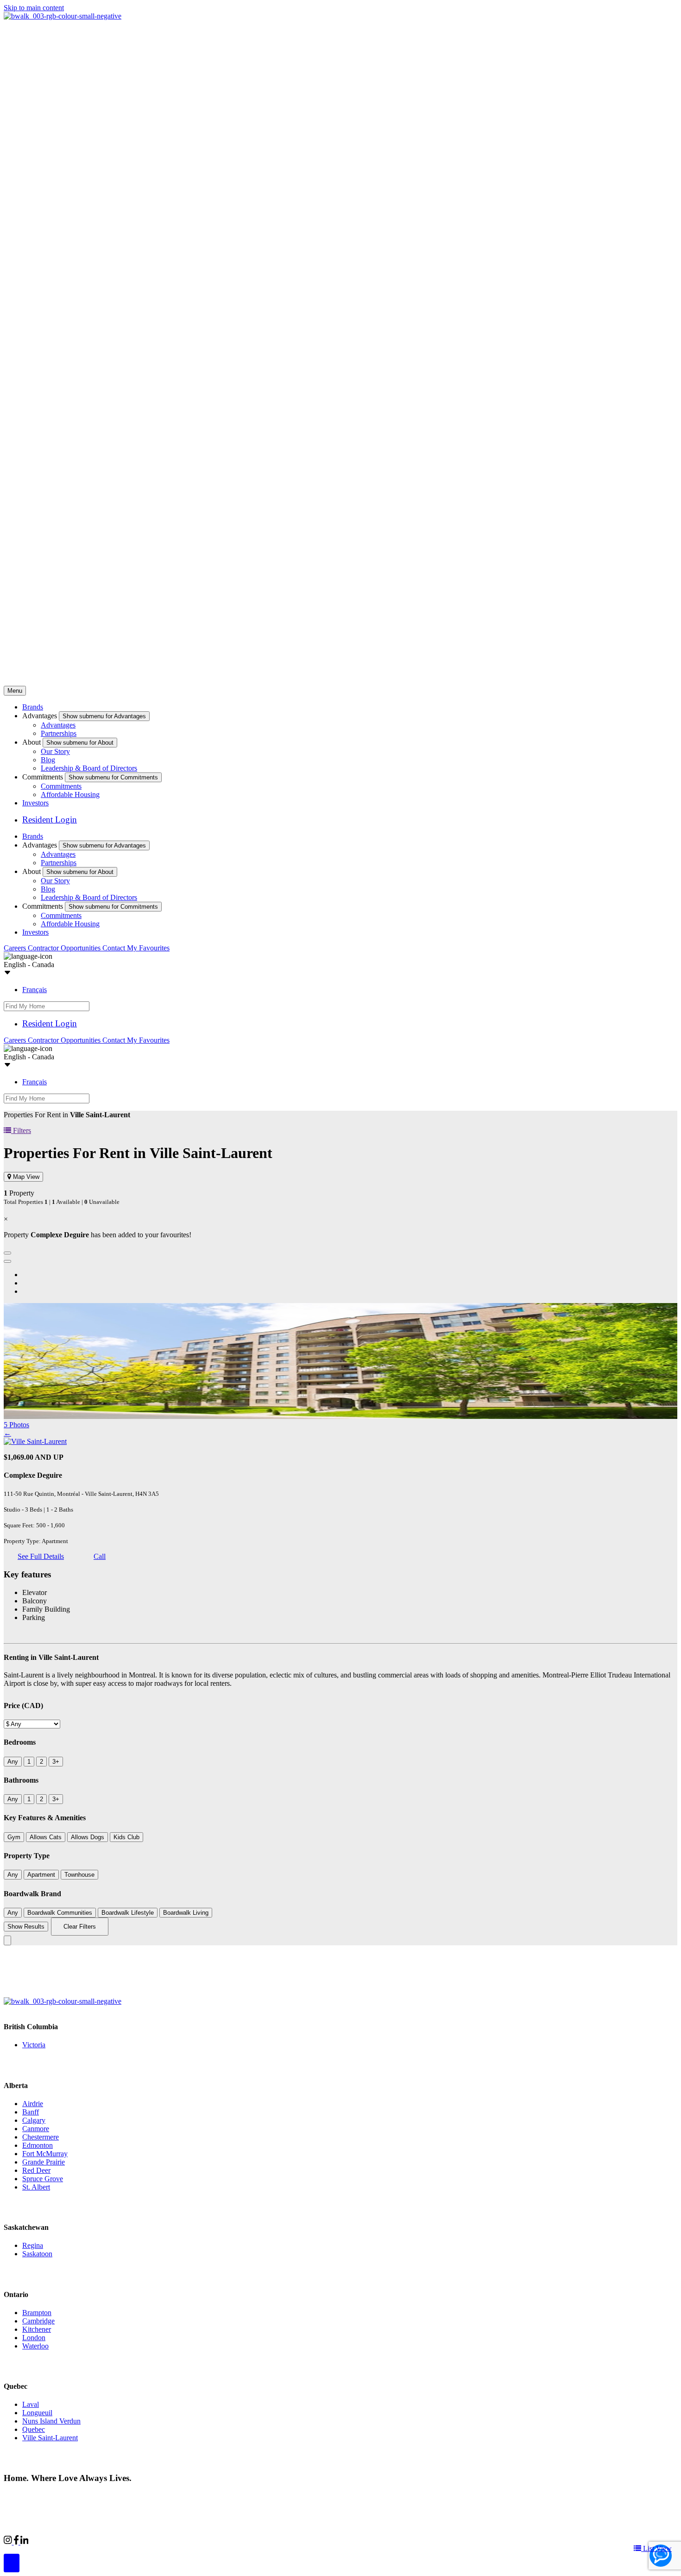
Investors (35, 803)
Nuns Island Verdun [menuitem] (51, 2421)
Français (35, 990)
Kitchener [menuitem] (37, 2329)
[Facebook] (17, 2542)
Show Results (26, 1927)
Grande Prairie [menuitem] (44, 2162)
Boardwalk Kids (155, 2541)
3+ (56, 1762)
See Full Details (41, 1556)
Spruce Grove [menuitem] (43, 2179)
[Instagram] (9, 2542)
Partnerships (59, 733)
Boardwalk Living (186, 1913)
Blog (48, 760)
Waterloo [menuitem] (35, 2346)
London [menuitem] (34, 2338)
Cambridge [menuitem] (38, 2321)
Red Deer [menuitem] (36, 2170)
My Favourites (148, 948)
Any (13, 1762)
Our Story (55, 751)
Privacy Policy (102, 2496)
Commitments (61, 786)
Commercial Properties (62, 2541)
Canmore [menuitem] (36, 2129)
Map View (25, 1177)
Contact (115, 948)
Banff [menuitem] (31, 2112)
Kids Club (126, 1837)
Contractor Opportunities (65, 948)
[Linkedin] (25, 2542)
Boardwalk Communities (60, 1913)
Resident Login (50, 820)
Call (100, 1556)
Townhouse (79, 1875)
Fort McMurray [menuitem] (45, 2154)
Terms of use (147, 2496)
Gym (14, 1837)
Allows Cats (46, 1837)
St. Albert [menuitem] (36, 2187)
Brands (33, 707)
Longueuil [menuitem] (37, 2413)
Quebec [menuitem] (34, 2429)
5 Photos (16, 1425)
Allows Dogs (88, 1837)
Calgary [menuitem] (34, 2120)
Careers (16, 948)
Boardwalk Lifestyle (128, 1913)
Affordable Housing (70, 794)
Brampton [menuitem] (37, 2313)
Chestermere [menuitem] (41, 2137)
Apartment (41, 1875)
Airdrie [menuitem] (33, 2104)
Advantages (58, 725)
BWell (113, 2541)
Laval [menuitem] (31, 2404)
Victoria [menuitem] (34, 2045)
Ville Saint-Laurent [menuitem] (50, 2438)
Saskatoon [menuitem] (37, 2254)
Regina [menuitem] (33, 2245)
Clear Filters (80, 1927)
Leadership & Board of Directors (89, 768)
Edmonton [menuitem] (38, 2145)
